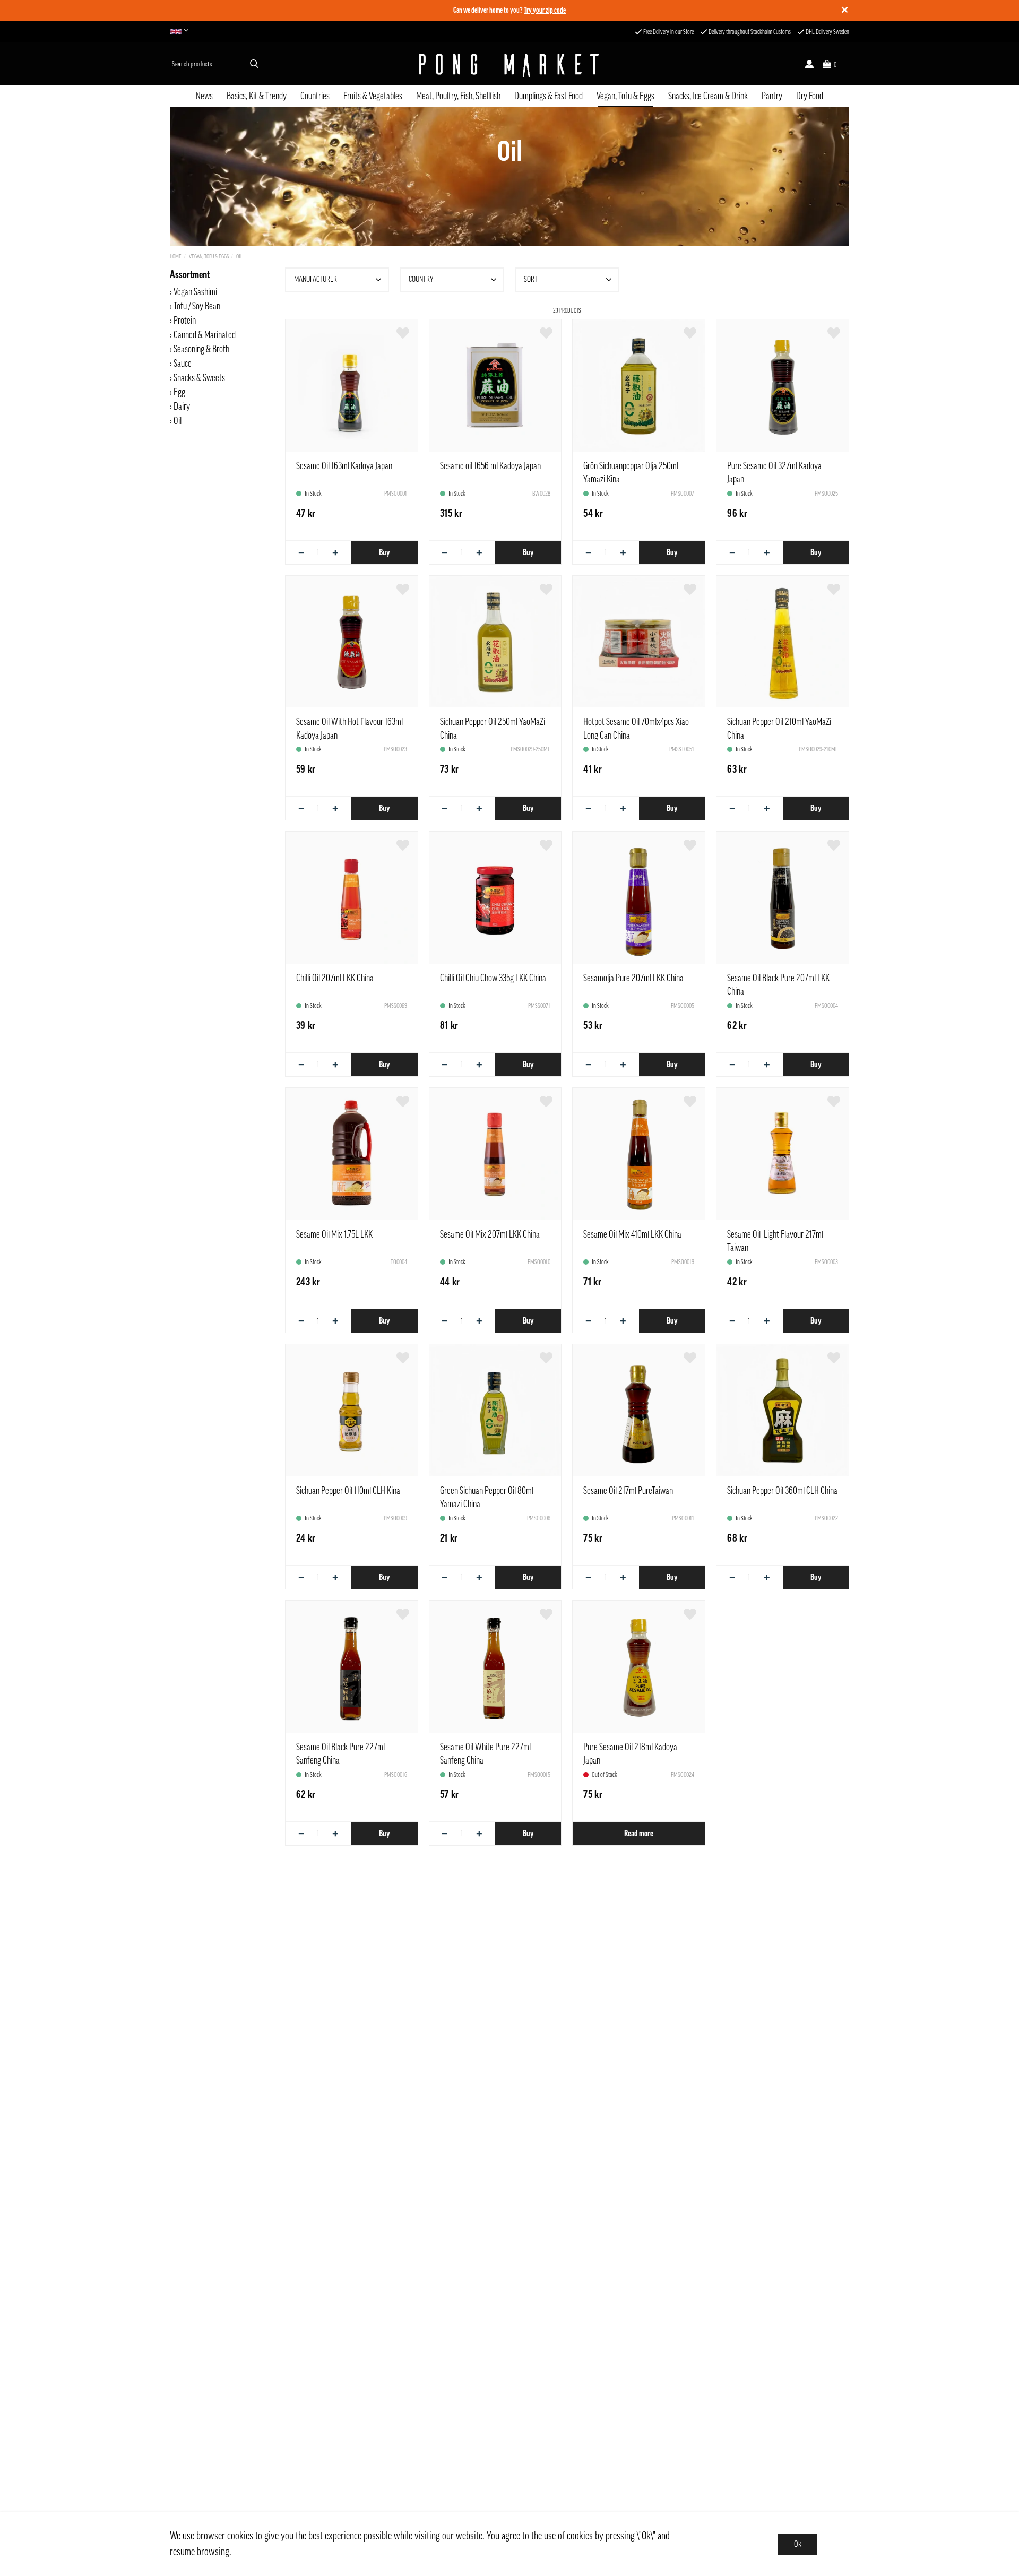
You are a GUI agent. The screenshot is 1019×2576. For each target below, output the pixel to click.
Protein (185, 321)
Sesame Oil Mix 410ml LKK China (632, 1234)
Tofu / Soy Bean (197, 306)
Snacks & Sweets (199, 378)
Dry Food (810, 96)
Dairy (182, 407)
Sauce (183, 364)
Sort (531, 279)
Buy (384, 552)
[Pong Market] (509, 64)
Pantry (772, 96)
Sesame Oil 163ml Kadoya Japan (344, 466)
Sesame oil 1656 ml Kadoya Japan (490, 466)
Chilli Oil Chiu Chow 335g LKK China (493, 978)
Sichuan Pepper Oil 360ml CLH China (782, 1491)
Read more (639, 1834)
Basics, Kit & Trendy (257, 96)
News (204, 96)
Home (176, 257)
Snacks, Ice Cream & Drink (708, 96)
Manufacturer (316, 279)
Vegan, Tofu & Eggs (625, 96)
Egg (179, 392)
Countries (315, 96)
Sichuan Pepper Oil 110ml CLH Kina (348, 1491)
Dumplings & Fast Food (549, 96)
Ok (798, 2544)
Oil (239, 257)
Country (421, 279)
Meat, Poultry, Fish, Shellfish (458, 96)
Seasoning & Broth (201, 349)
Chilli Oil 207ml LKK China (335, 978)
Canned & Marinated (205, 335)
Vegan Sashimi (195, 292)
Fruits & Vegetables (373, 96)
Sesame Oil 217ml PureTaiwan (628, 1491)
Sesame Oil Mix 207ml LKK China (490, 1234)
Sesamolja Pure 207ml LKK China (633, 978)
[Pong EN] (182, 32)
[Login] (809, 64)
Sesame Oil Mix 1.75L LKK (334, 1234)
